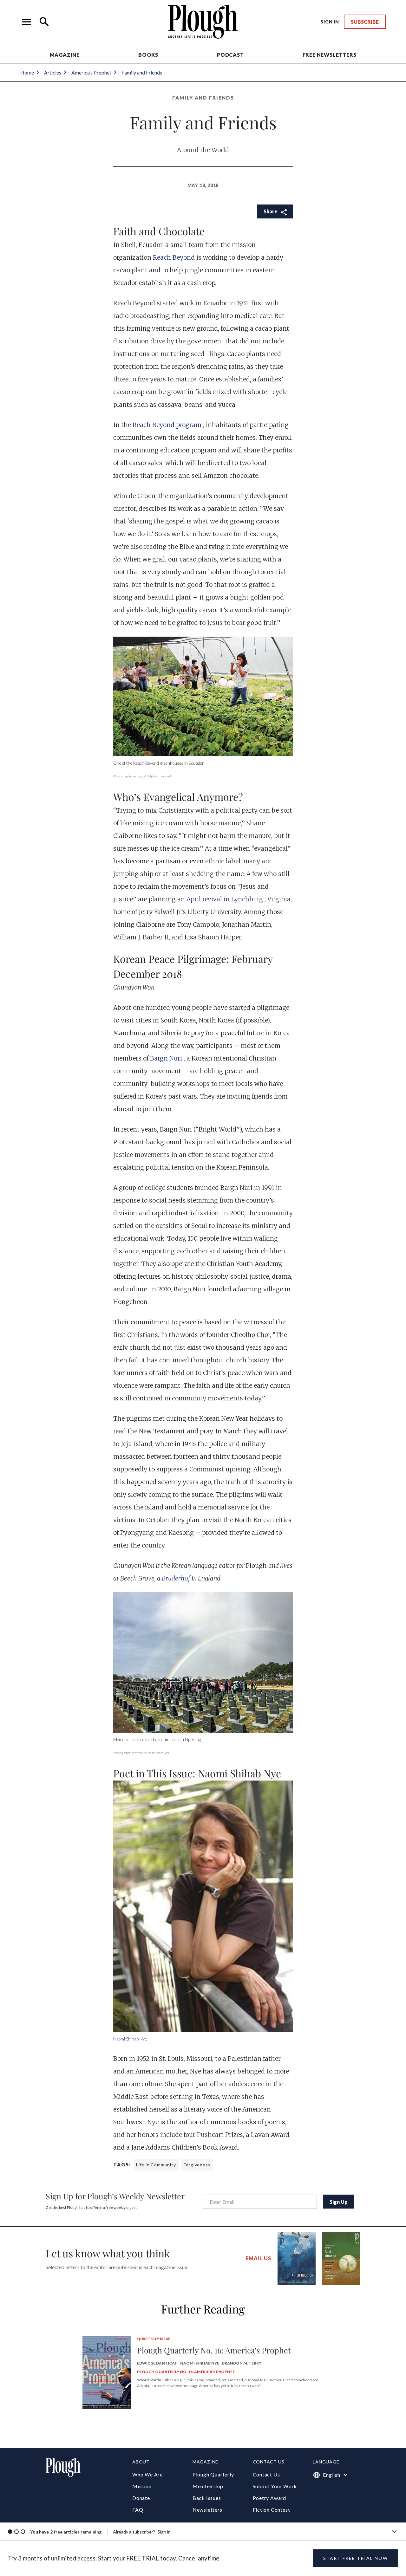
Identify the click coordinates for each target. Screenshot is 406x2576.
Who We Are (147, 2474)
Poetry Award (270, 2498)
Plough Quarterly (213, 2474)
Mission (142, 2486)
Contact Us (266, 2474)
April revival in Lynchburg (226, 899)
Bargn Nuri (167, 1058)
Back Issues (207, 2498)
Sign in (164, 2532)
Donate (141, 2498)
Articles (53, 72)
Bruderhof (177, 1578)
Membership (208, 2486)
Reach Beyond (175, 257)
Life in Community (156, 2165)
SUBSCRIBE (365, 22)
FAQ (138, 2510)
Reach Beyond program (168, 425)
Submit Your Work (275, 2486)
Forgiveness (197, 2165)
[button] (27, 22)
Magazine (65, 55)
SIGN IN (330, 22)
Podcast (230, 55)
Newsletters (207, 2510)
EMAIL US (258, 2258)
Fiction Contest (272, 2510)
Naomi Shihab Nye (130, 2039)
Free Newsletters (330, 55)
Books (148, 55)
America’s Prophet (91, 72)
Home (27, 72)
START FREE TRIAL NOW (356, 2558)
